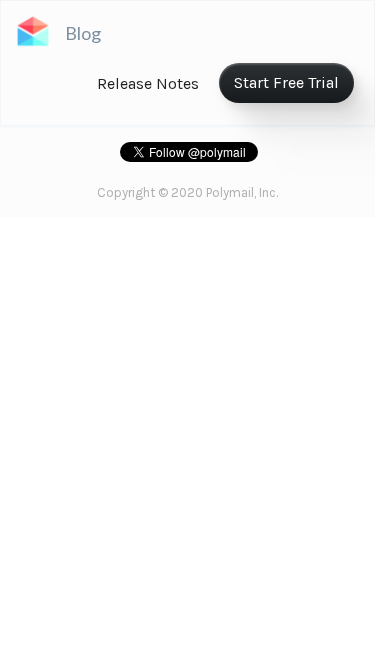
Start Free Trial (286, 82)
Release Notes (148, 83)
